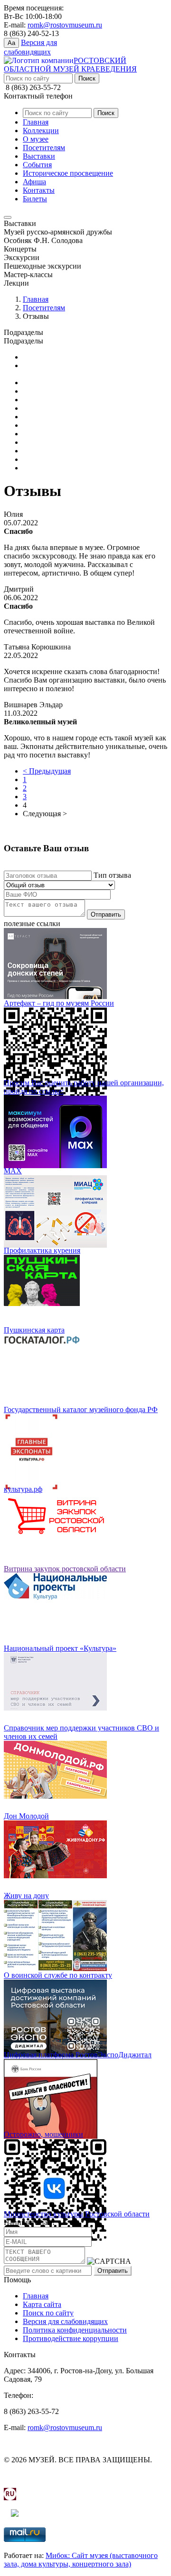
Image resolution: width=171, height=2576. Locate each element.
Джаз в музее (44, 417)
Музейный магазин (54, 400)
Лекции (35, 434)
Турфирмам (42, 408)
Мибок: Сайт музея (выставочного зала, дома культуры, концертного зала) (81, 2560)
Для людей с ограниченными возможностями (70, 370)
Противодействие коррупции (71, 2338)
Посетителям (44, 148)
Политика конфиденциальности (75, 2330)
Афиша (34, 182)
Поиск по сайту (48, 2313)
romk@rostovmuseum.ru (65, 25)
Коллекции (41, 131)
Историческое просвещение (68, 173)
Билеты (35, 199)
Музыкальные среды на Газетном (77, 451)
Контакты (39, 190)
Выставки (39, 156)
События (37, 165)
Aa (11, 43)
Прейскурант (44, 383)
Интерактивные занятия (62, 425)
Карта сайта (42, 2304)
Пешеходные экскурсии (62, 459)
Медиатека (40, 357)
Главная (36, 122)
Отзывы (36, 391)
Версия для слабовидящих (65, 2321)
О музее (36, 139)
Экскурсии (41, 468)
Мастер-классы (47, 442)
